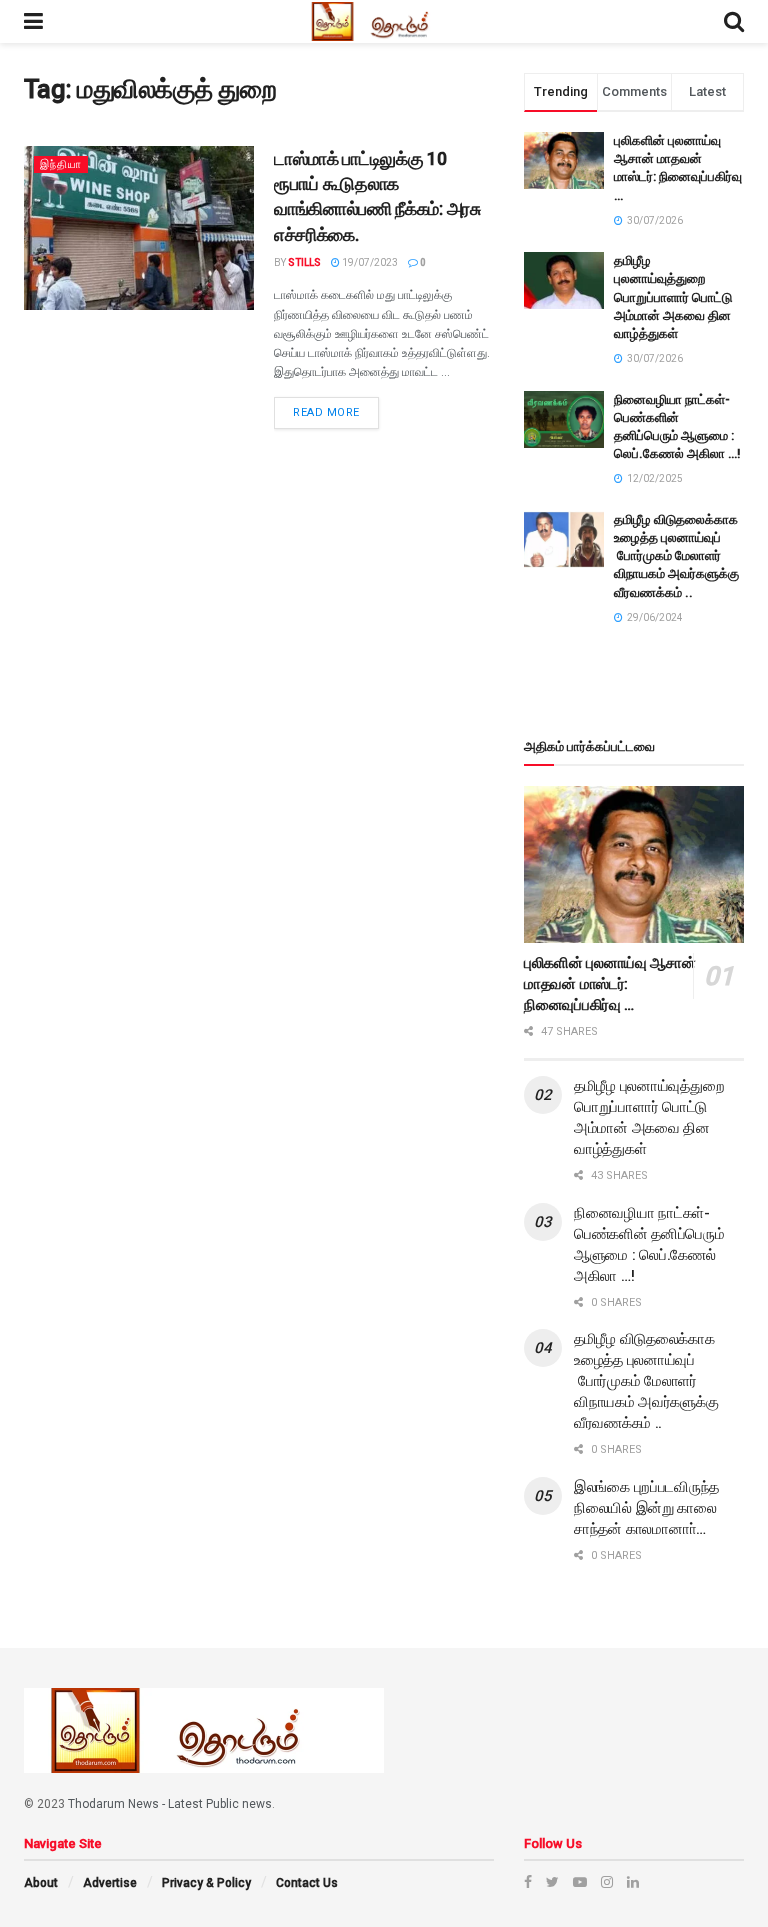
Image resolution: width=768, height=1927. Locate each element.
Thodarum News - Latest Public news (170, 1804)
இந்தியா (61, 164)
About (41, 1883)
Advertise (110, 1883)
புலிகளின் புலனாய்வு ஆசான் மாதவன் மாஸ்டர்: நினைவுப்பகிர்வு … (610, 984)
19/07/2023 (369, 262)
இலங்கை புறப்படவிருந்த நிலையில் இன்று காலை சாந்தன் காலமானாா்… (646, 1508)
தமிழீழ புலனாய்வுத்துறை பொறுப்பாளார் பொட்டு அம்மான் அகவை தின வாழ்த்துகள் (673, 297)
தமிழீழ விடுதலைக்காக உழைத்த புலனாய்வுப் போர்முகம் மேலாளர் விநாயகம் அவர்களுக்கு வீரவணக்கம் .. (676, 556)
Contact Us (307, 1883)
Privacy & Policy (206, 1883)
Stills (304, 262)
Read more (326, 412)
